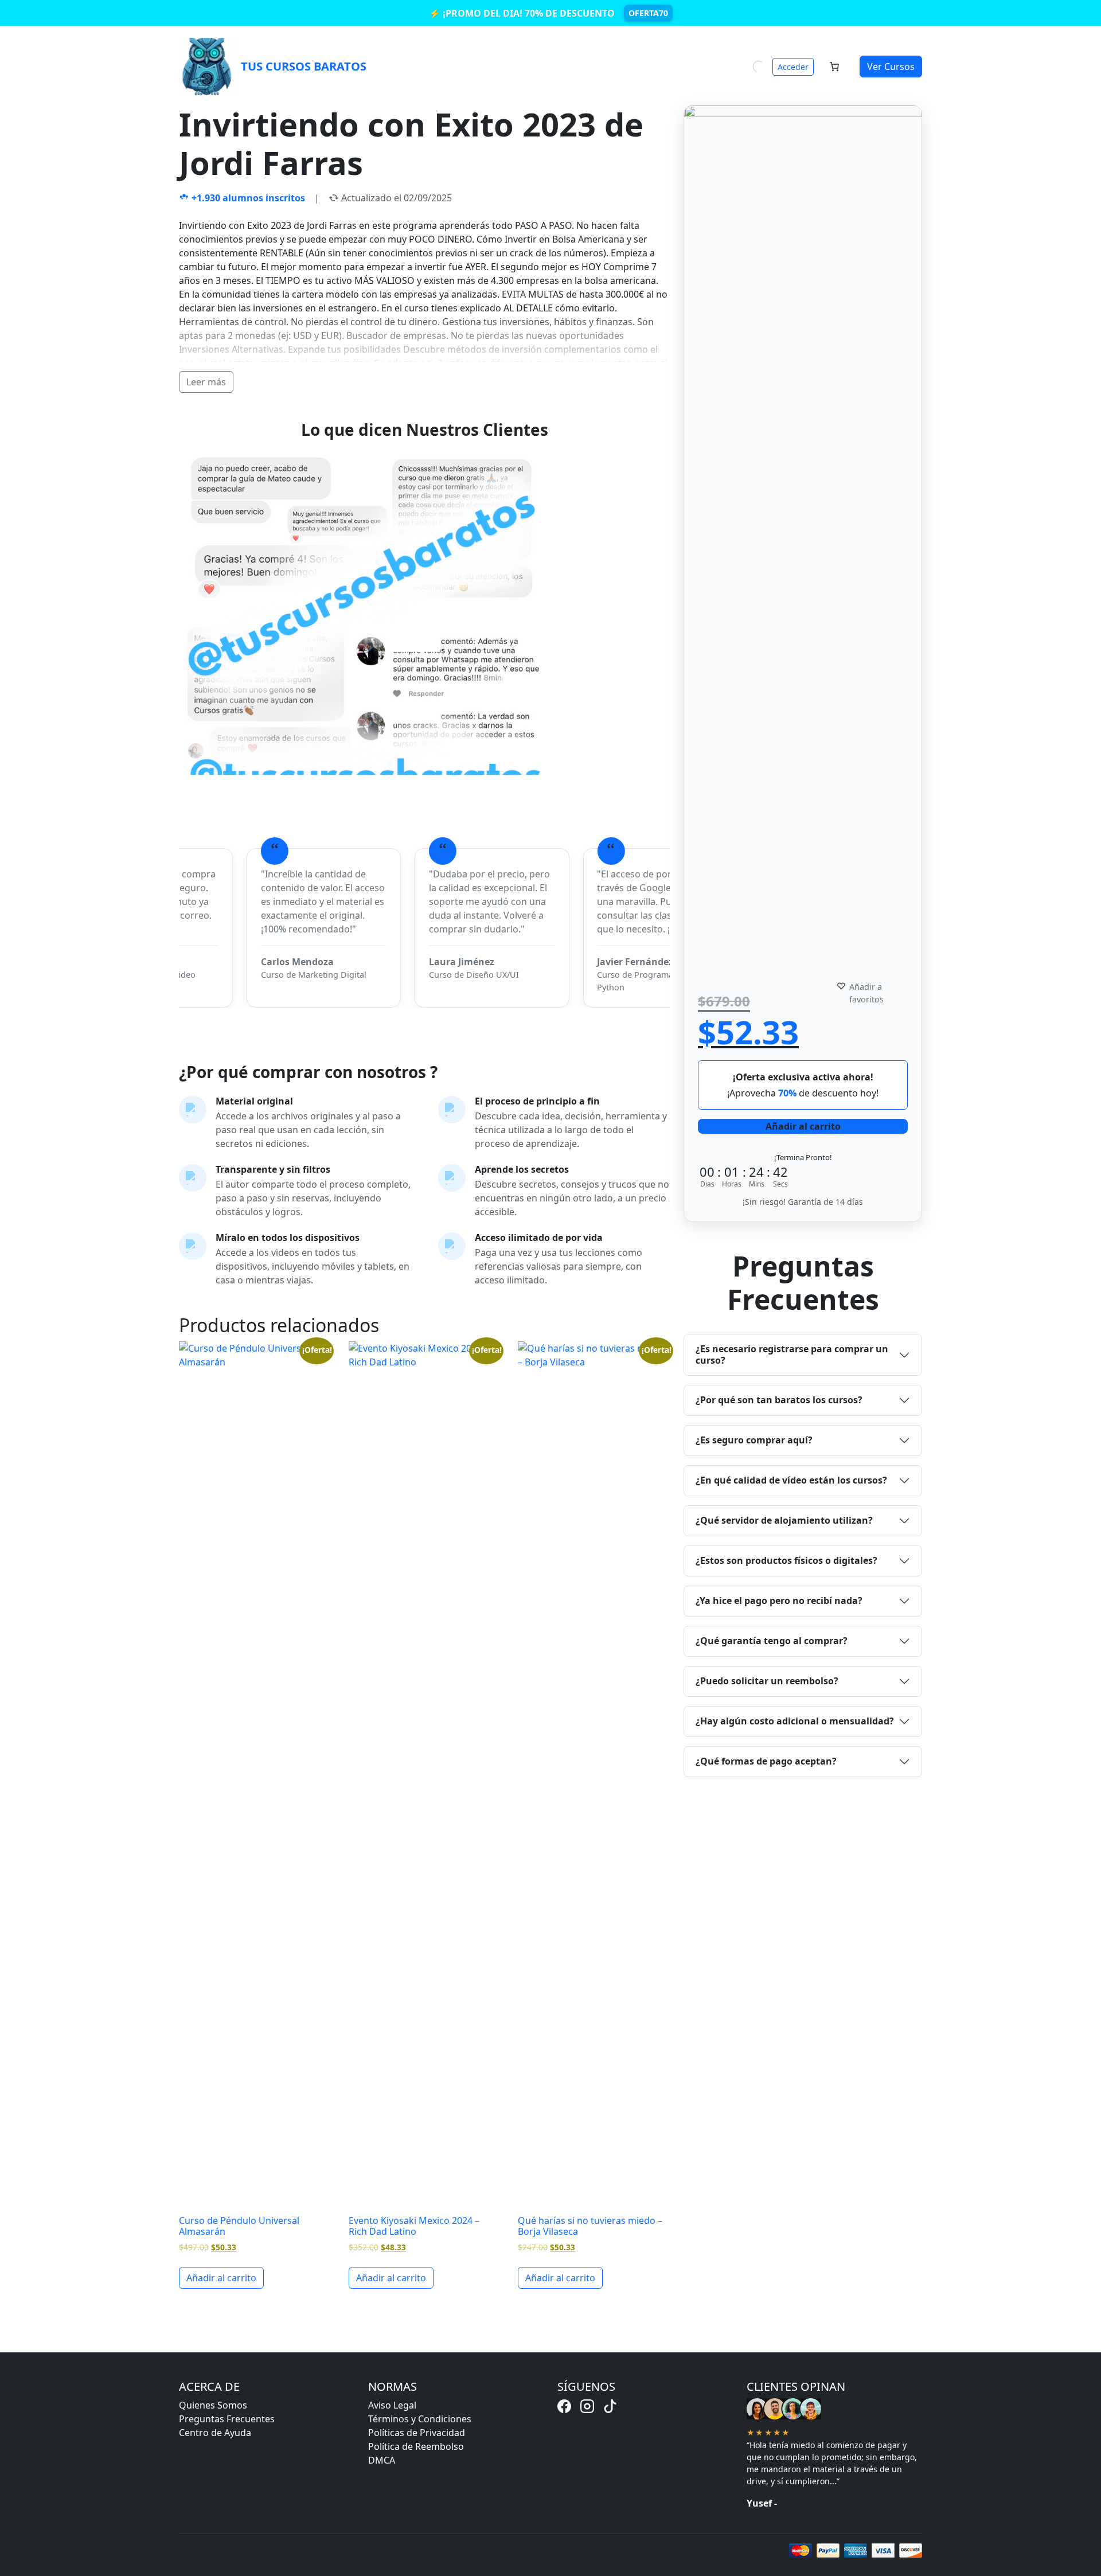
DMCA (382, 2460)
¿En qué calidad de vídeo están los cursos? (791, 1480)
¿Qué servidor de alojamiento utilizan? (784, 1520)
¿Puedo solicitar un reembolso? (767, 1681)
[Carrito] (834, 67)
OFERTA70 (648, 13)
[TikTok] (610, 2406)
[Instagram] (587, 2406)
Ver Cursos (891, 67)
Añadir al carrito (803, 1126)
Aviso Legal (392, 2405)
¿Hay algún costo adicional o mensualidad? (795, 1721)
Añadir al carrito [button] (221, 2278)
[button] (879, 993)
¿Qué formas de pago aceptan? (766, 1761)
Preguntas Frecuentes (227, 2419)
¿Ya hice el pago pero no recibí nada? (779, 1601)
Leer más (206, 382)
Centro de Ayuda (215, 2433)
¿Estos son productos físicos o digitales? (786, 1560)
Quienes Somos (213, 2405)
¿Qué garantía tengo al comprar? (772, 1641)
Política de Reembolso (416, 2446)
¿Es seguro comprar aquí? (754, 1440)
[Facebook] (564, 2406)
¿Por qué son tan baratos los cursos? (779, 1400)
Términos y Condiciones (420, 2419)
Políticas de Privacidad (417, 2433)
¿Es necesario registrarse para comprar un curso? (792, 1354)
